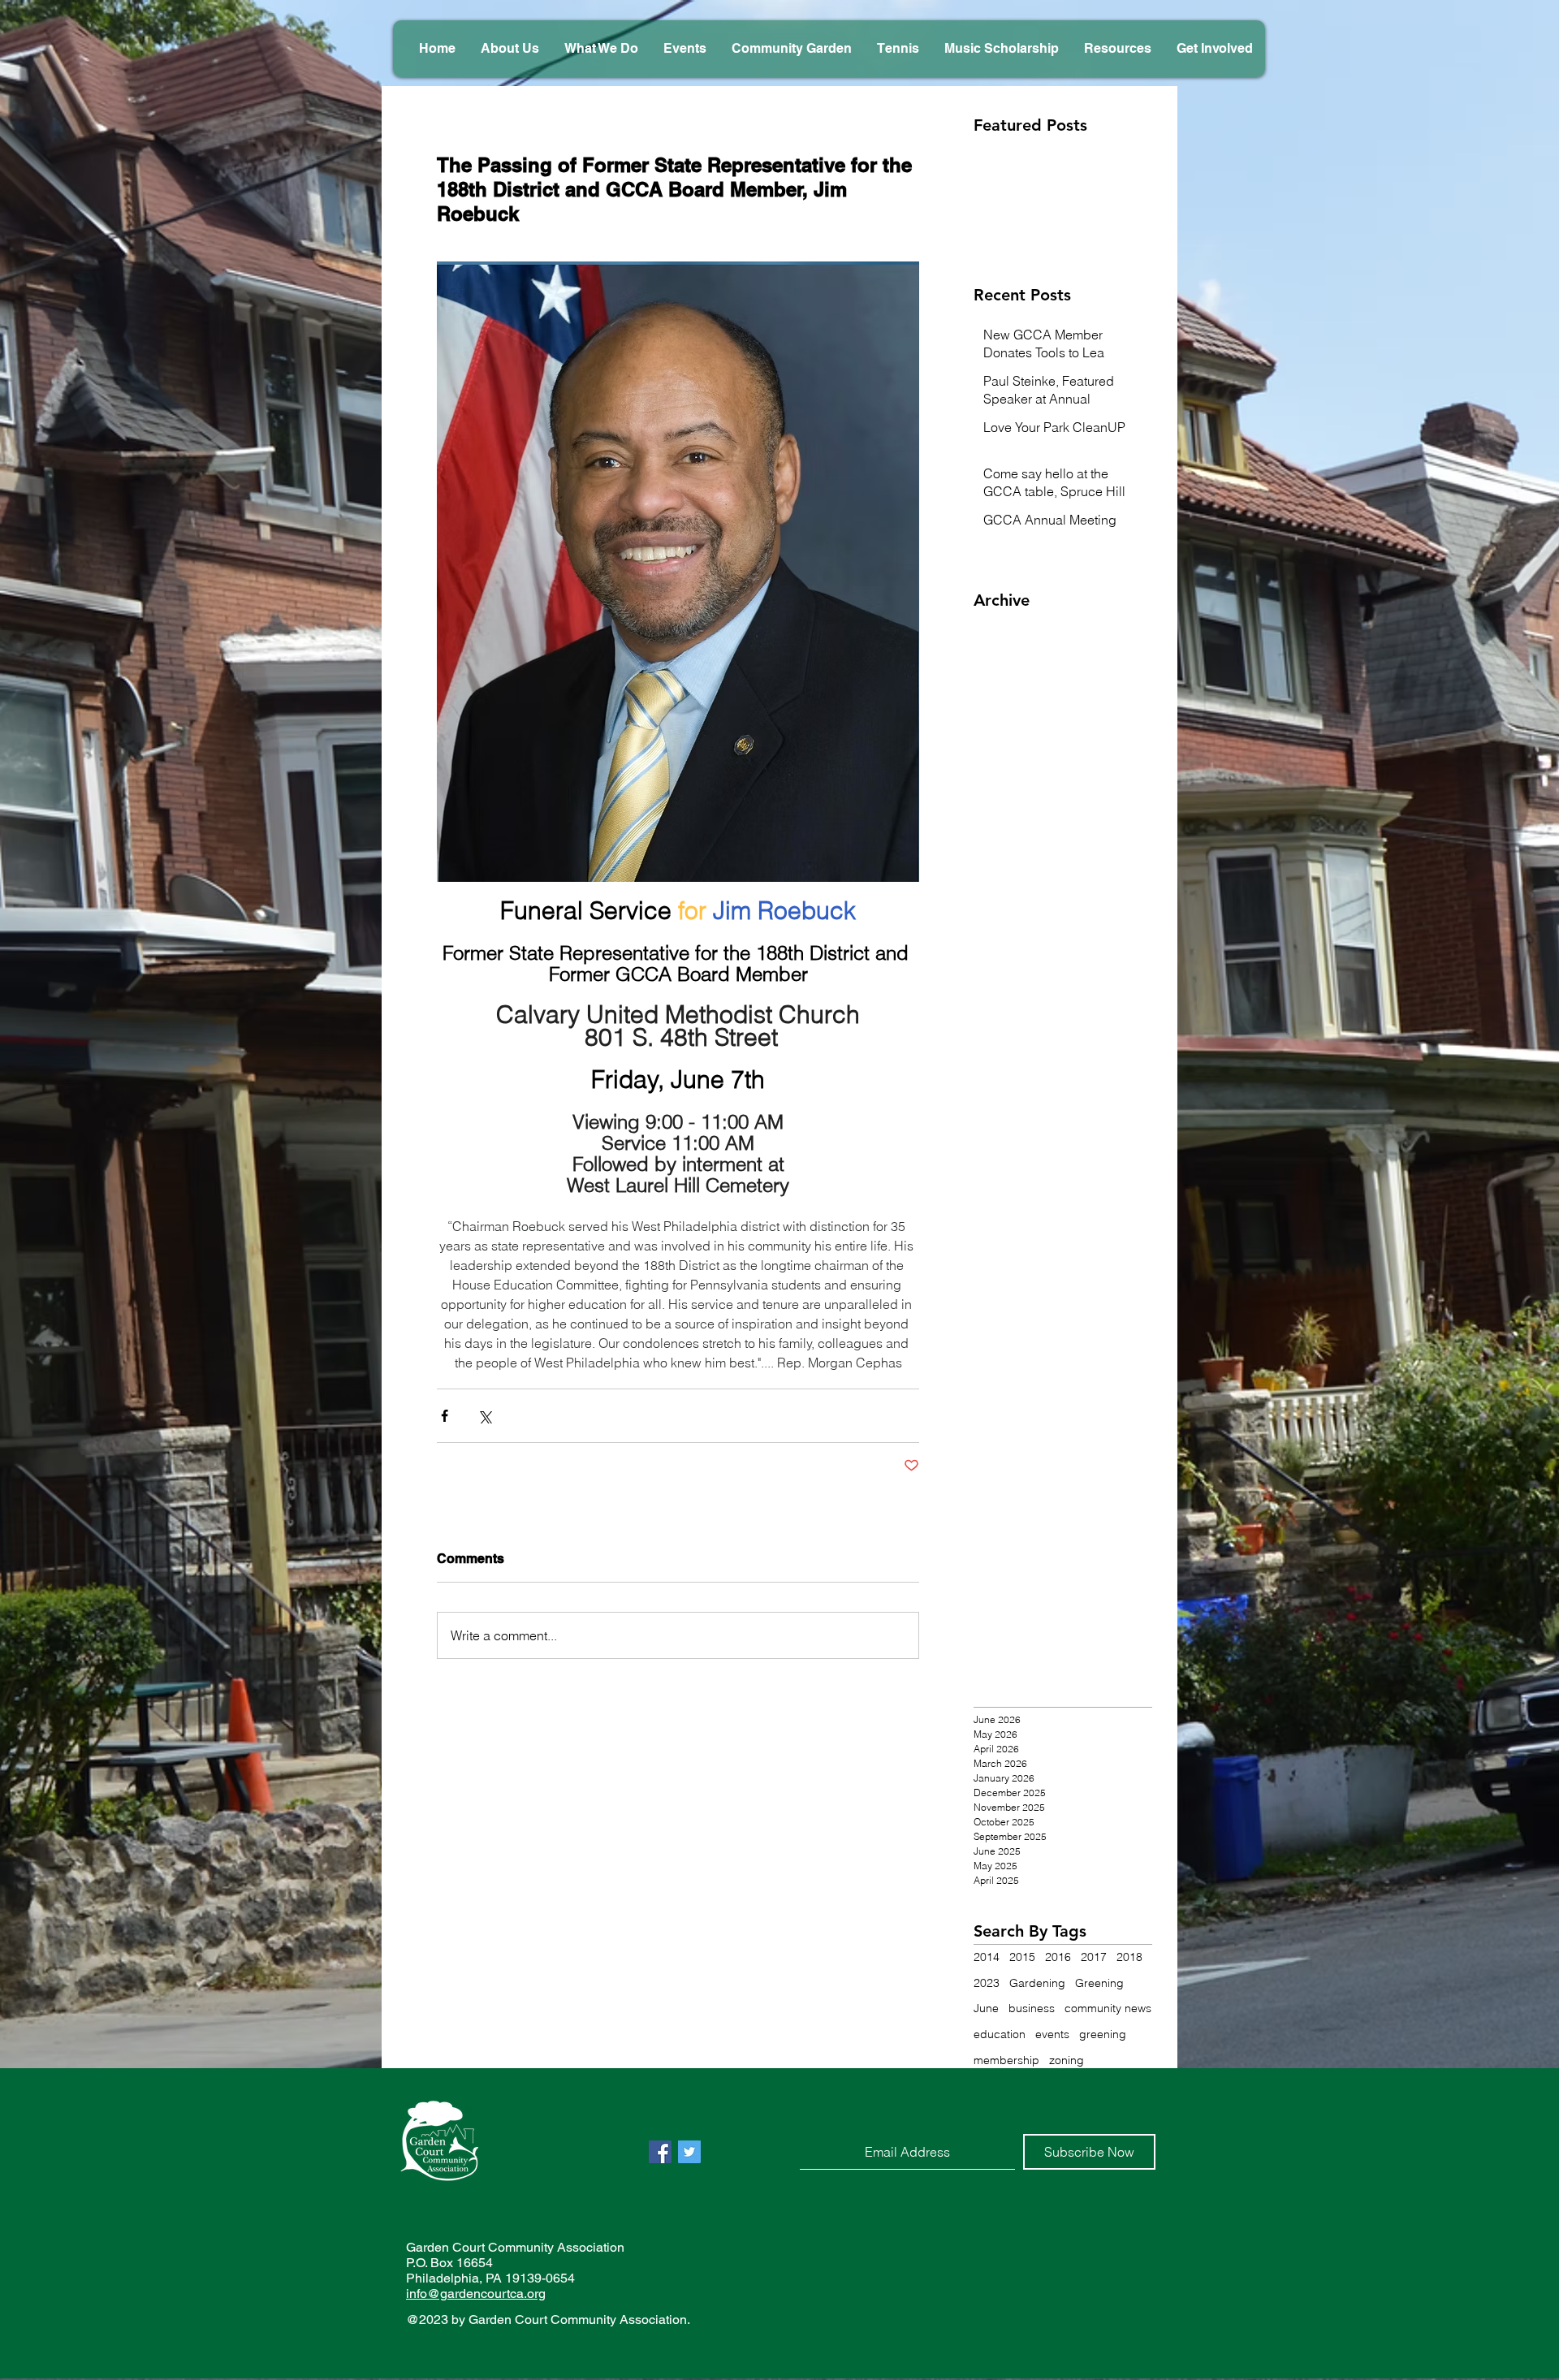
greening (1103, 2034)
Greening (1099, 1983)
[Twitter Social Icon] (689, 2152)
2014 (987, 1957)
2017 (1094, 1957)
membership (1006, 2060)
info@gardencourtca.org (476, 2294)
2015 (1022, 1957)
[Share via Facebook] (445, 1416)
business (1032, 2008)
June (986, 2008)
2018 (1129, 1957)
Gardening (1037, 1983)
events (1052, 2034)
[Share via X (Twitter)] (484, 1416)
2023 (987, 1983)
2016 (1058, 1957)
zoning (1067, 2060)
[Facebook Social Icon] (660, 2152)
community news (1108, 2008)
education (1000, 2034)
